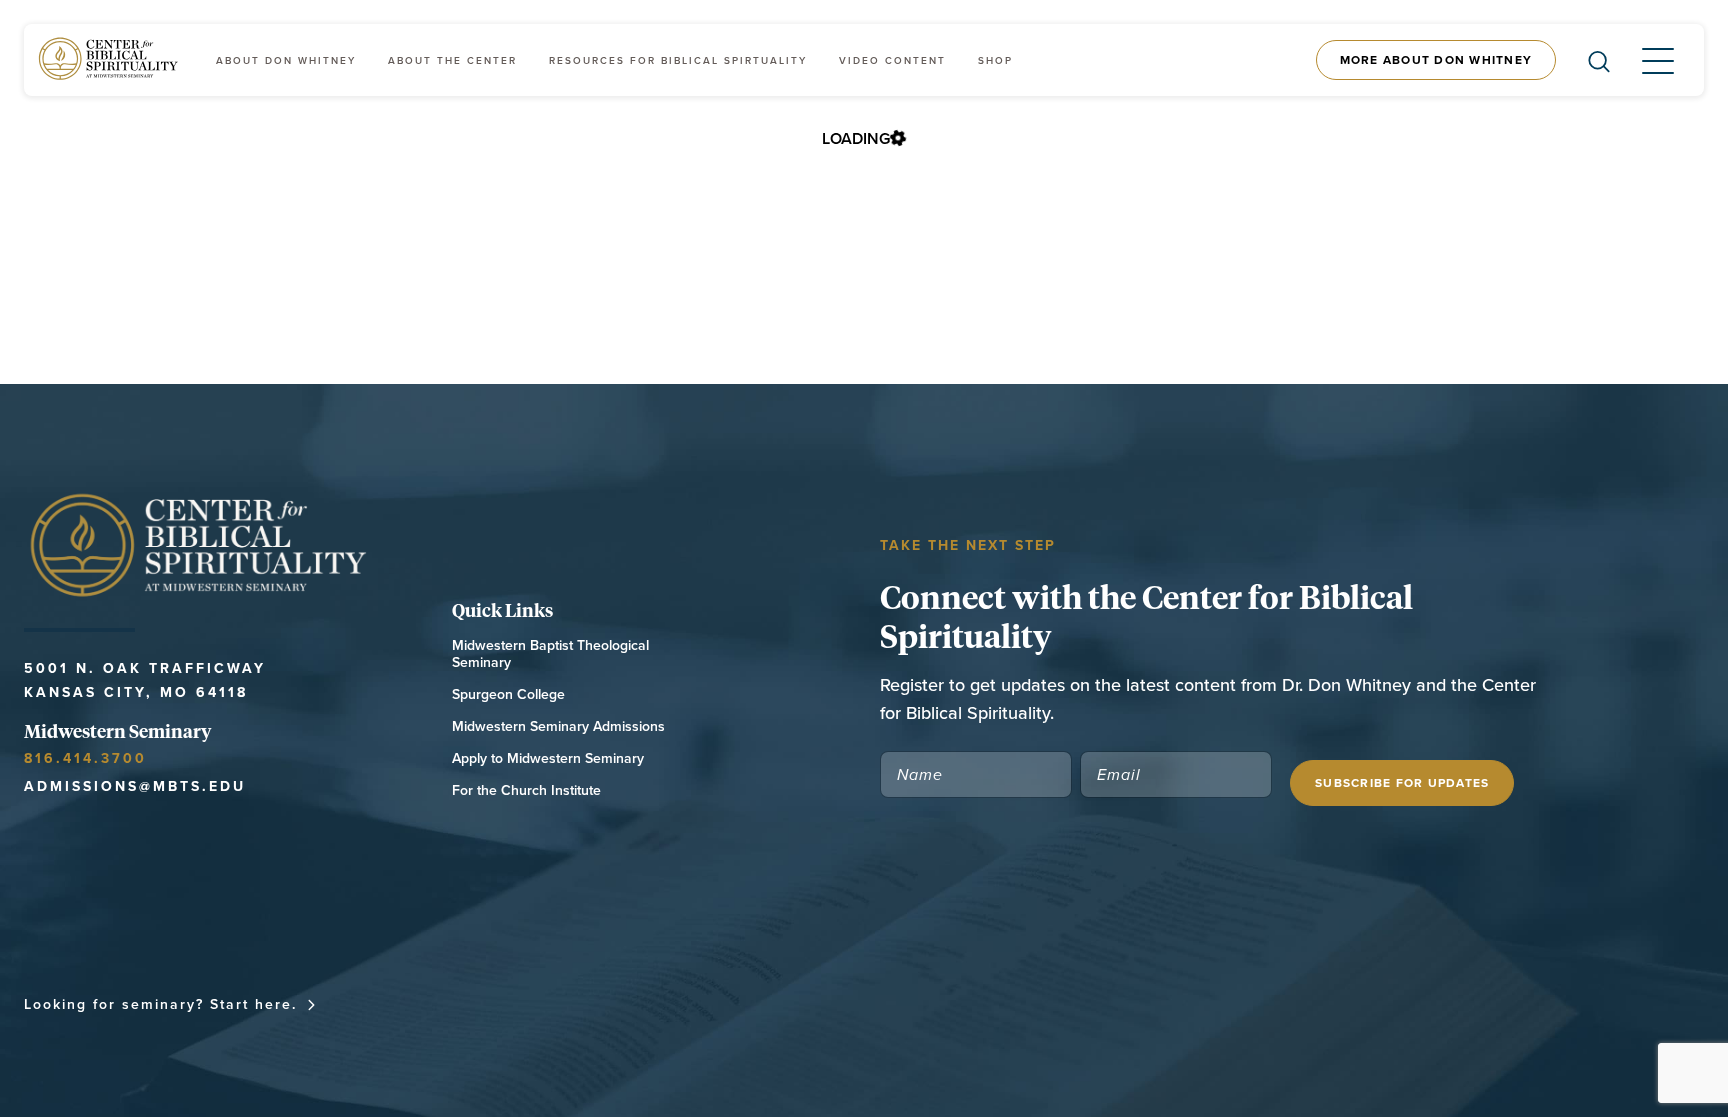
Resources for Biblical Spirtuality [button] (678, 60)
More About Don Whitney (1436, 59)
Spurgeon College (508, 694)
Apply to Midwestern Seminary (548, 758)
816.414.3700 (85, 758)
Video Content (892, 60)
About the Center (452, 60)
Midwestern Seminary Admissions (558, 726)
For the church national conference (504, 1003)
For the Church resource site (820, 1003)
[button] (1642, 59)
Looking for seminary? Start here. (160, 1004)
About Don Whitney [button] (286, 60)
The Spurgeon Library (1070, 1003)
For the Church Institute (526, 790)
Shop (995, 60)
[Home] (110, 60)
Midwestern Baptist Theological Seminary (550, 654)
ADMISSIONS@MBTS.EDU (135, 786)
